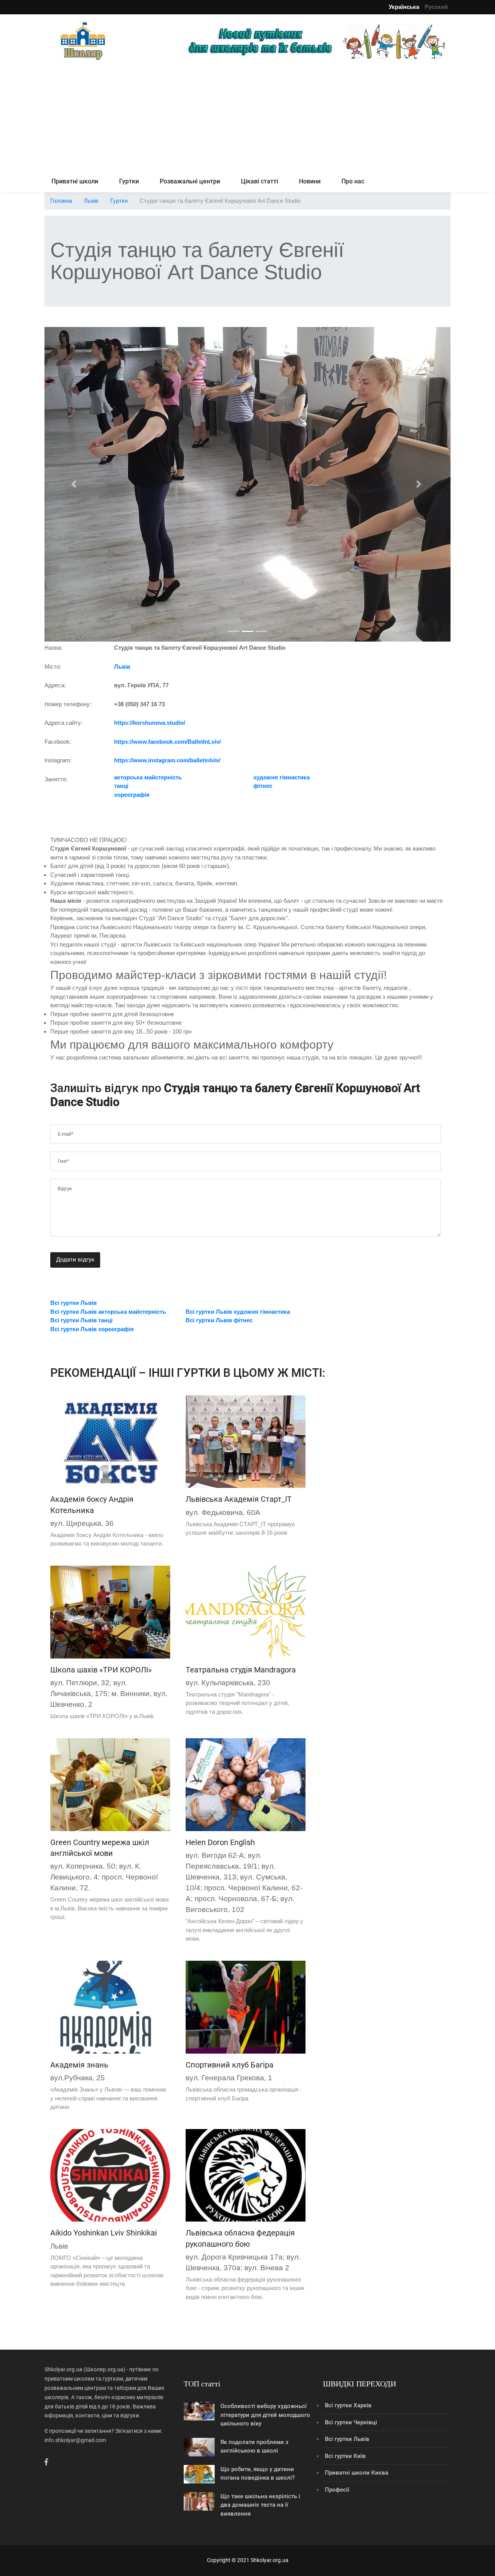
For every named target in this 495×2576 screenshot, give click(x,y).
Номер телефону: (68, 704)
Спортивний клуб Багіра (230, 2065)
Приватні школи (75, 181)
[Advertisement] (247, 117)
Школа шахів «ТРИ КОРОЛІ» (101, 1670)
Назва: (53, 648)
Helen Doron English (220, 1842)
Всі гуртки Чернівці (351, 2422)
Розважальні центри (190, 181)
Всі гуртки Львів (347, 2439)
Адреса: (55, 685)
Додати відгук (75, 1260)
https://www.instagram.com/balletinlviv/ (167, 760)
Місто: (53, 667)
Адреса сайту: (63, 723)
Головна (61, 201)
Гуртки (129, 181)
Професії (337, 2490)
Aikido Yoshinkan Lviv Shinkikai (104, 2233)
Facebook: (58, 742)
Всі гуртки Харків (348, 2405)
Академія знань (79, 2065)
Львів (91, 201)
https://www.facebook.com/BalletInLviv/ (167, 742)
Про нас (353, 181)
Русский (436, 7)
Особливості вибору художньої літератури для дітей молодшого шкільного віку (265, 2415)
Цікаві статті (259, 181)
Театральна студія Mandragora (241, 1670)
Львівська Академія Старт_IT (239, 1499)
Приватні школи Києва (357, 2473)
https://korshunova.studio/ (150, 723)
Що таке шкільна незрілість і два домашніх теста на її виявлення (260, 2505)
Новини (310, 181)
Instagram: (58, 760)
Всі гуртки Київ (345, 2456)
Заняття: (56, 779)
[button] (75, 484)
